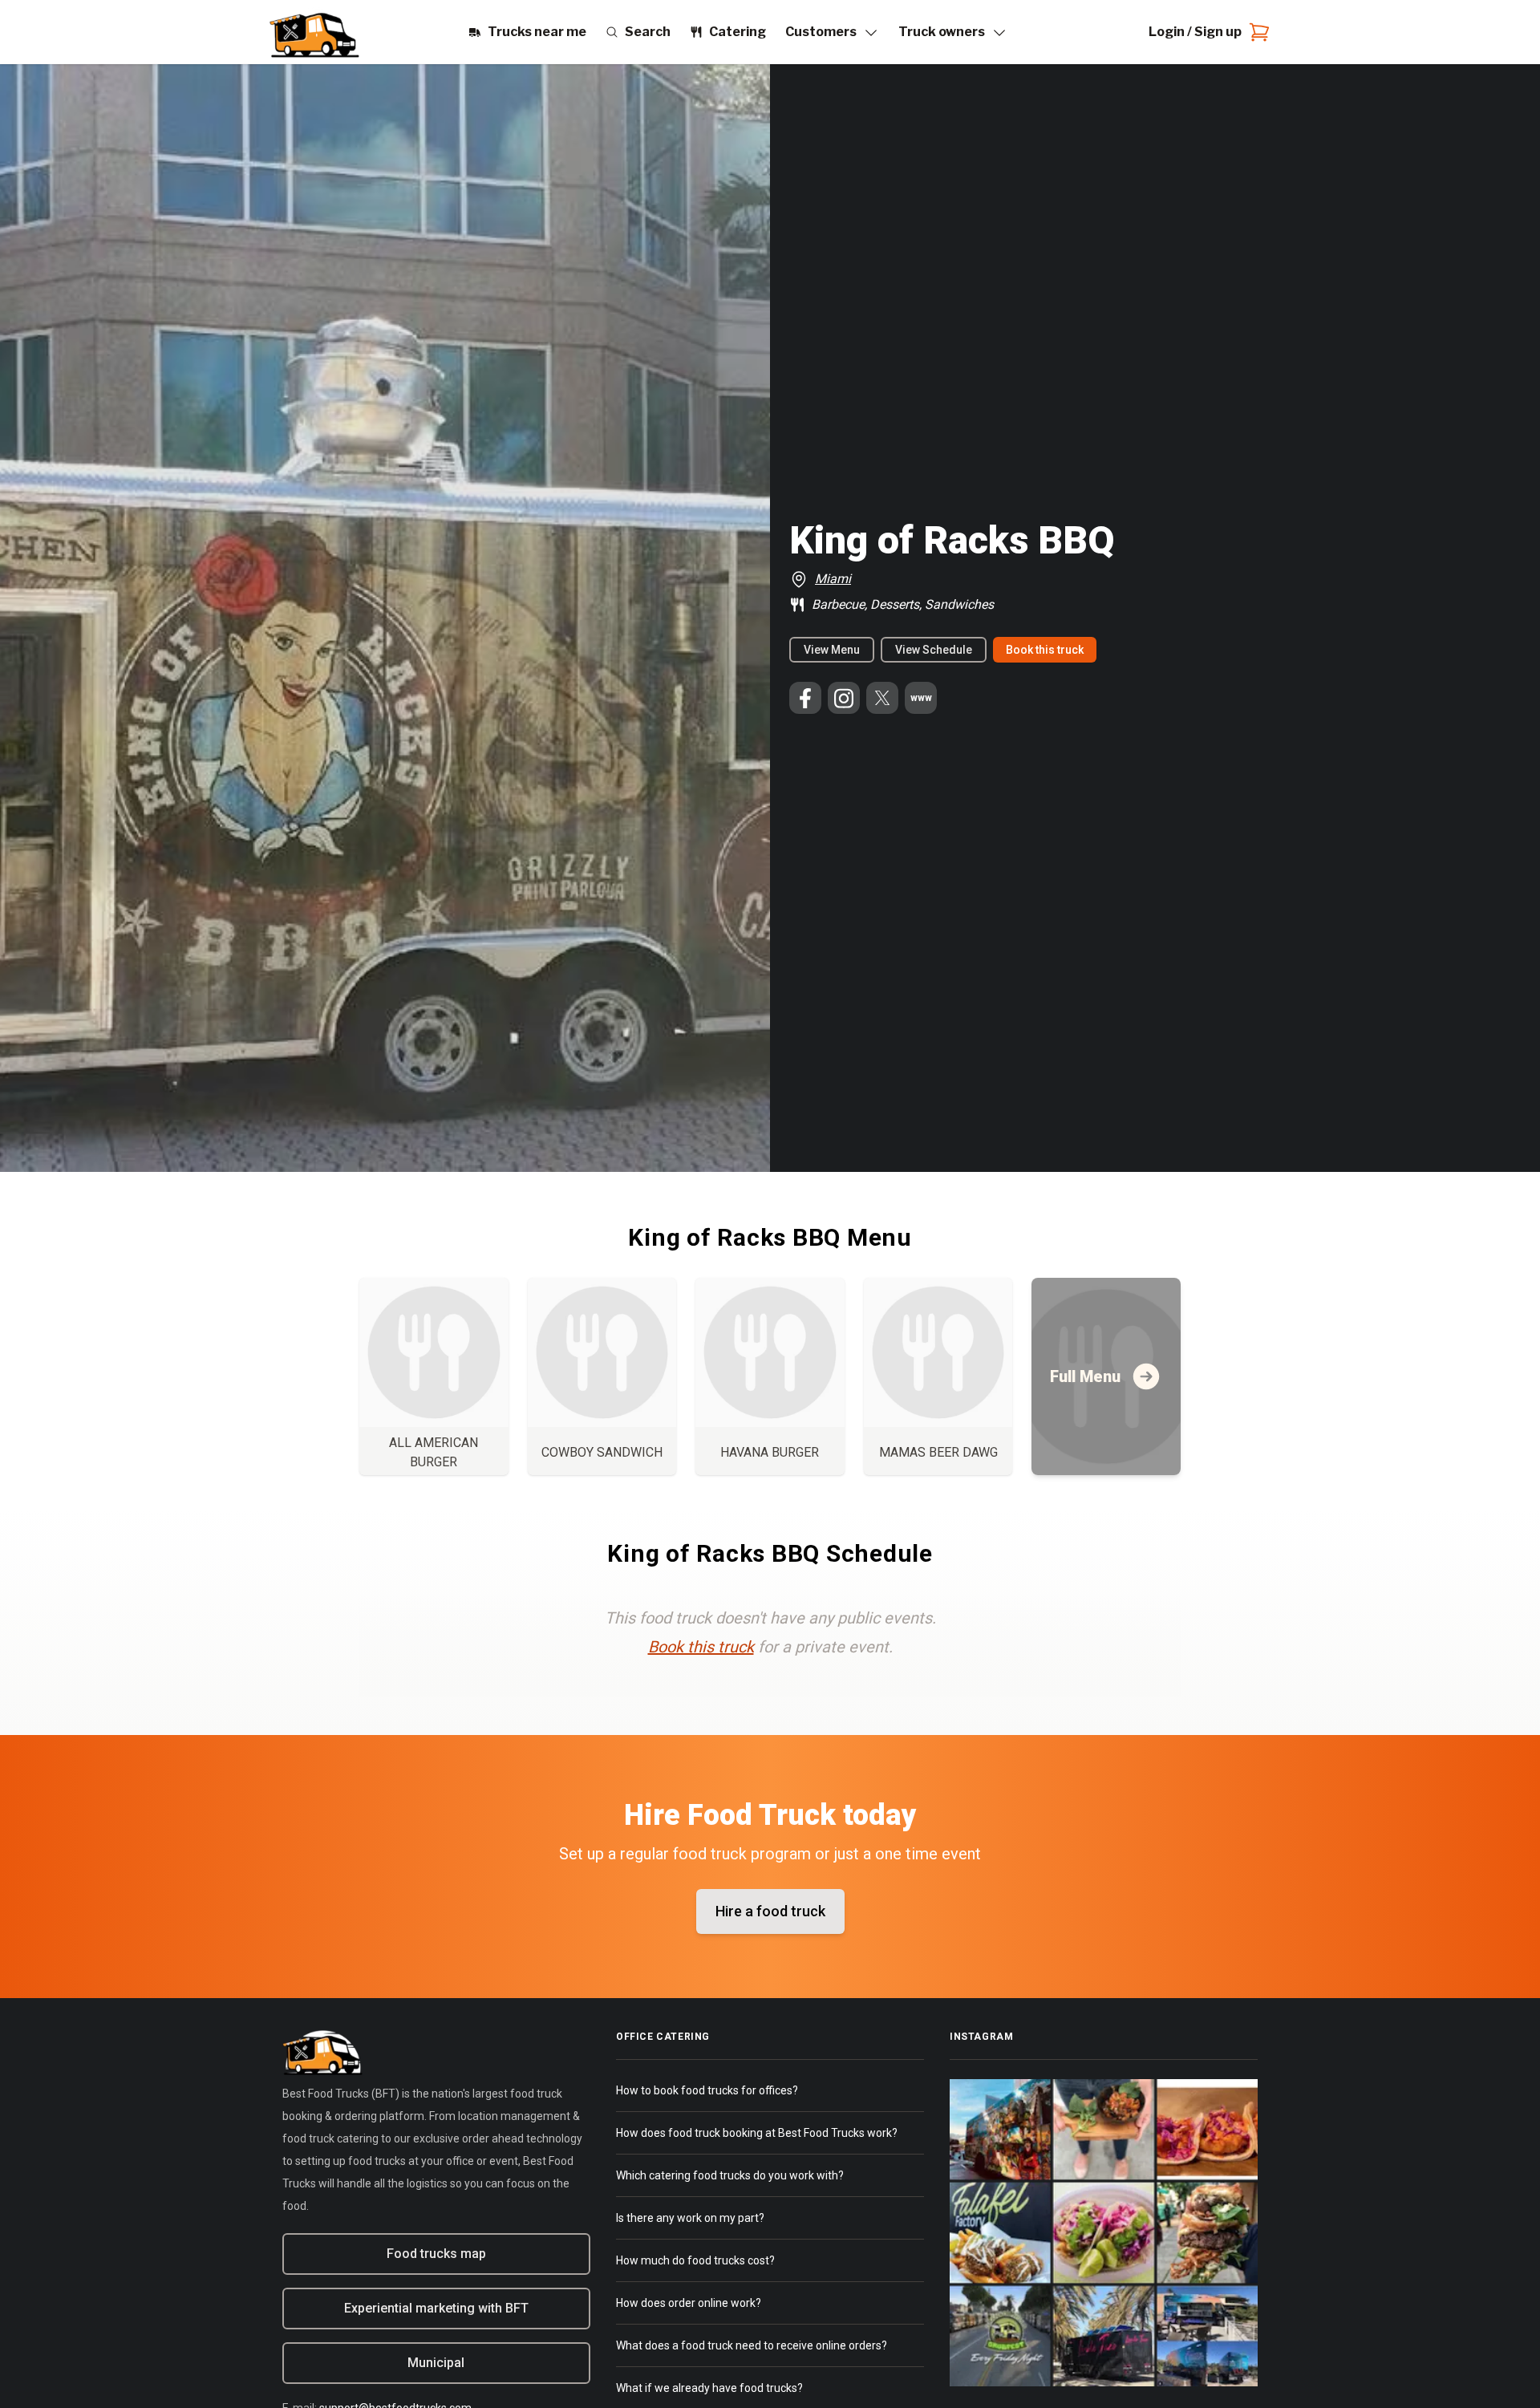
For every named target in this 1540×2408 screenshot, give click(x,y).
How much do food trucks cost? (695, 2260)
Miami (833, 579)
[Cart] (1256, 32)
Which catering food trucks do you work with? (730, 2175)
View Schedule (934, 650)
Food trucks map (436, 2254)
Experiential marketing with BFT (436, 2308)
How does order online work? (689, 2303)
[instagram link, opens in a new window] (844, 698)
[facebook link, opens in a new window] (805, 698)
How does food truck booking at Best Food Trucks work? (757, 2133)
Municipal (436, 2363)
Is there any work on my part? (690, 2218)
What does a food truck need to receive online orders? (752, 2345)
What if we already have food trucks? (709, 2388)
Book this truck (1045, 650)
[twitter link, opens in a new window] (882, 698)
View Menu (832, 650)
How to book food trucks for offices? (707, 2090)
